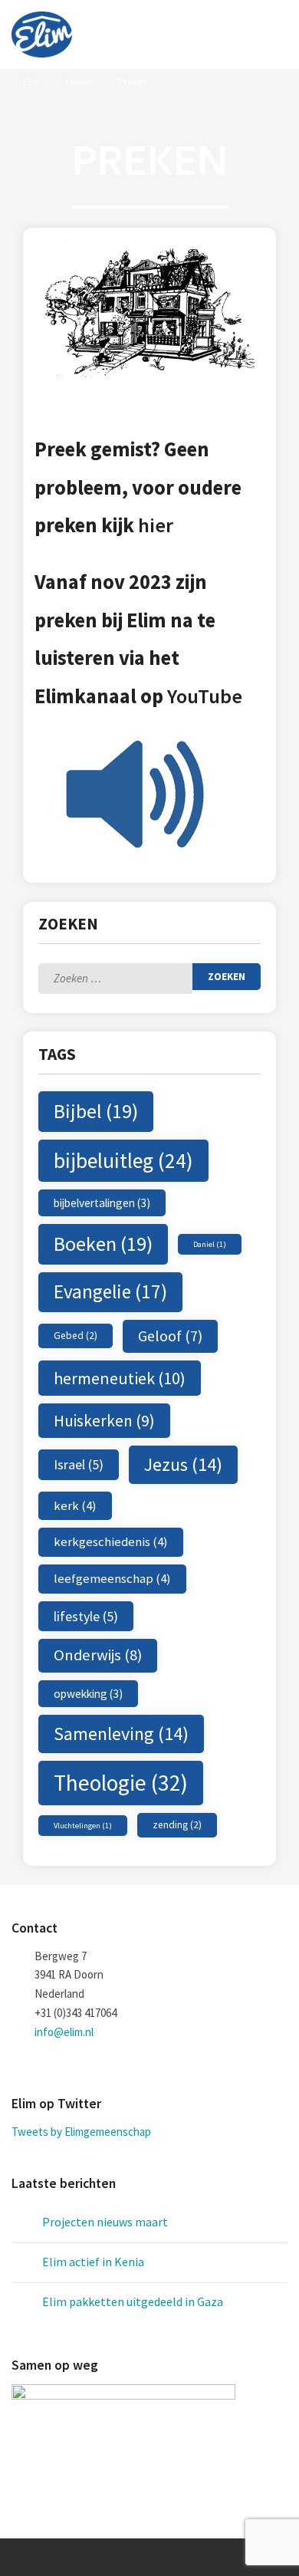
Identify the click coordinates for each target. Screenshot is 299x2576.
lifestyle (86, 1616)
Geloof (170, 1336)
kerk (75, 1505)
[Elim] (42, 35)
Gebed (76, 1336)
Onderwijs (98, 1655)
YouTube (205, 696)
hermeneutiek (120, 1378)
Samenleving (121, 1734)
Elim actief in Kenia (93, 2262)
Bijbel (96, 1111)
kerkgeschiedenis (111, 1541)
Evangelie (110, 1291)
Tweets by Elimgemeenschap (81, 2132)
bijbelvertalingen (102, 1203)
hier (156, 525)
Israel (79, 1464)
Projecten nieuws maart (105, 2222)
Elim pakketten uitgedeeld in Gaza (133, 2301)
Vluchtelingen (83, 1826)
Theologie (121, 1783)
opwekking (88, 1694)
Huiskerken (104, 1421)
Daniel (210, 1244)
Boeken (103, 1244)
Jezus (183, 1464)
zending (177, 1825)
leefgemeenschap (112, 1578)
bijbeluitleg (123, 1161)
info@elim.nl (64, 2032)
